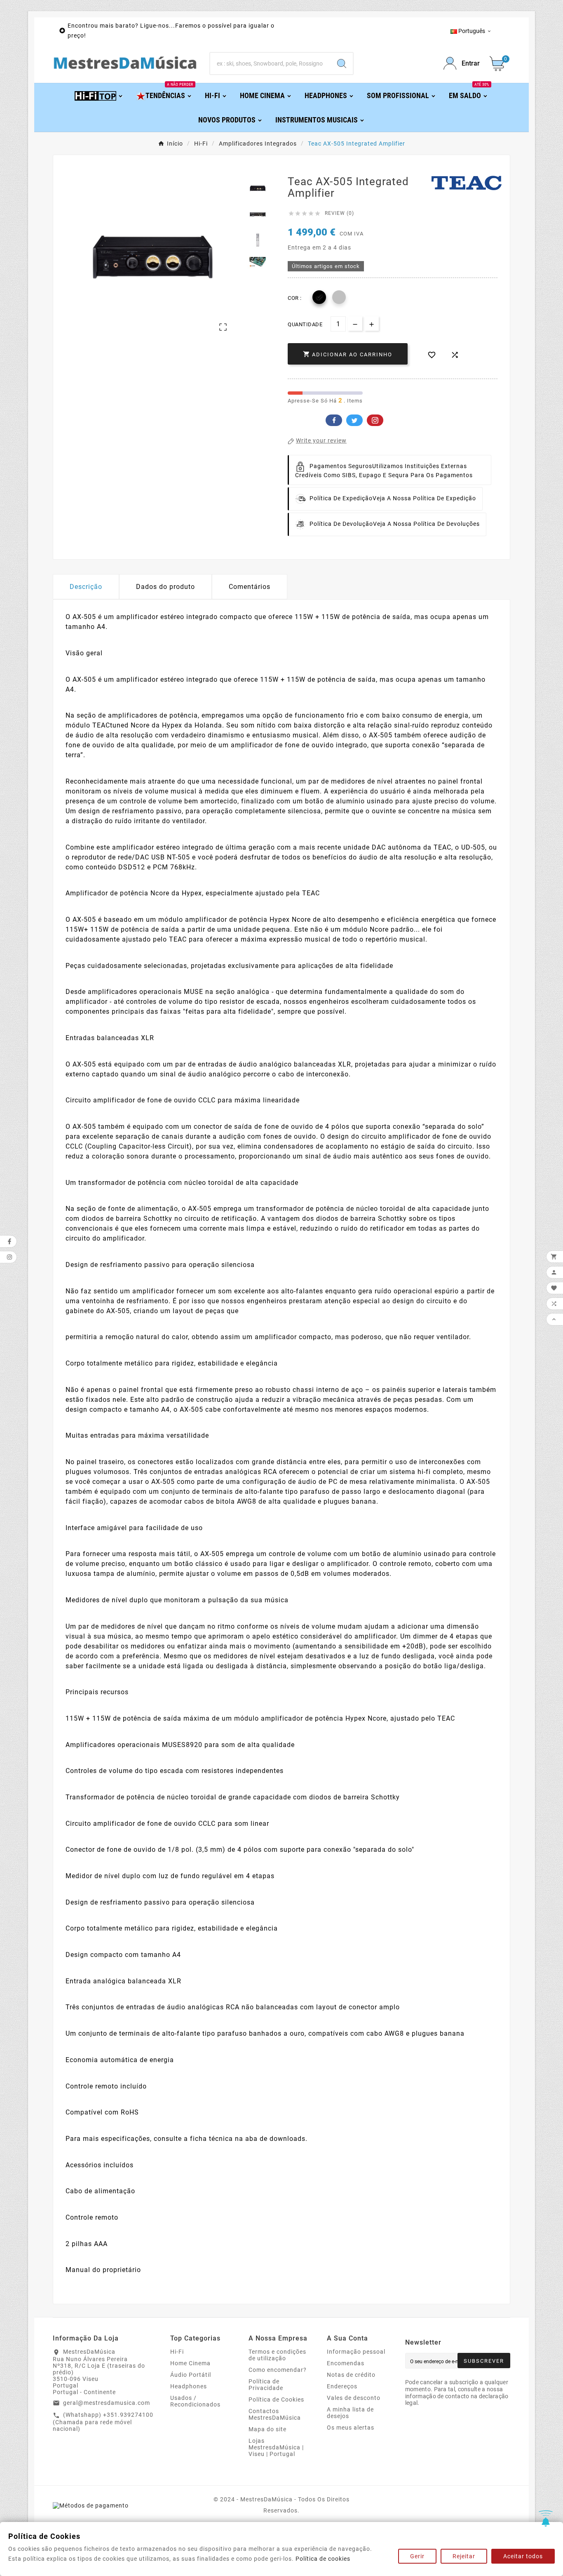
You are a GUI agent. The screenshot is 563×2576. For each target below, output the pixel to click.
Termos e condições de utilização (277, 2355)
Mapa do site (267, 2429)
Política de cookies (323, 2559)
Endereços (342, 2386)
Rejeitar (464, 2556)
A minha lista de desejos (350, 2413)
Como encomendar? (278, 2370)
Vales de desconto (354, 2398)
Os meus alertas (351, 2428)
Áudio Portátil (191, 2375)
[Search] (342, 64)
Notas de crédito (351, 2375)
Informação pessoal (356, 2352)
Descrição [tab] (86, 587)
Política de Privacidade (266, 2385)
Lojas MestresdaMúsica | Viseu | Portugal (276, 2447)
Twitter (354, 420)
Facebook (334, 420)
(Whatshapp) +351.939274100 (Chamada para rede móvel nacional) (103, 2422)
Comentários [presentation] (250, 587)
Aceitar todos (523, 2556)
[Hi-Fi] (99, 95)
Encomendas (346, 2363)
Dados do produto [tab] (165, 587)
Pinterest (375, 420)
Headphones (189, 2386)
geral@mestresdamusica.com (107, 2403)
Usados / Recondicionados (195, 2401)
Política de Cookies (276, 2399)
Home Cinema (190, 2363)
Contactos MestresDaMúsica (275, 2414)
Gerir (417, 2556)
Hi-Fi (177, 2352)
